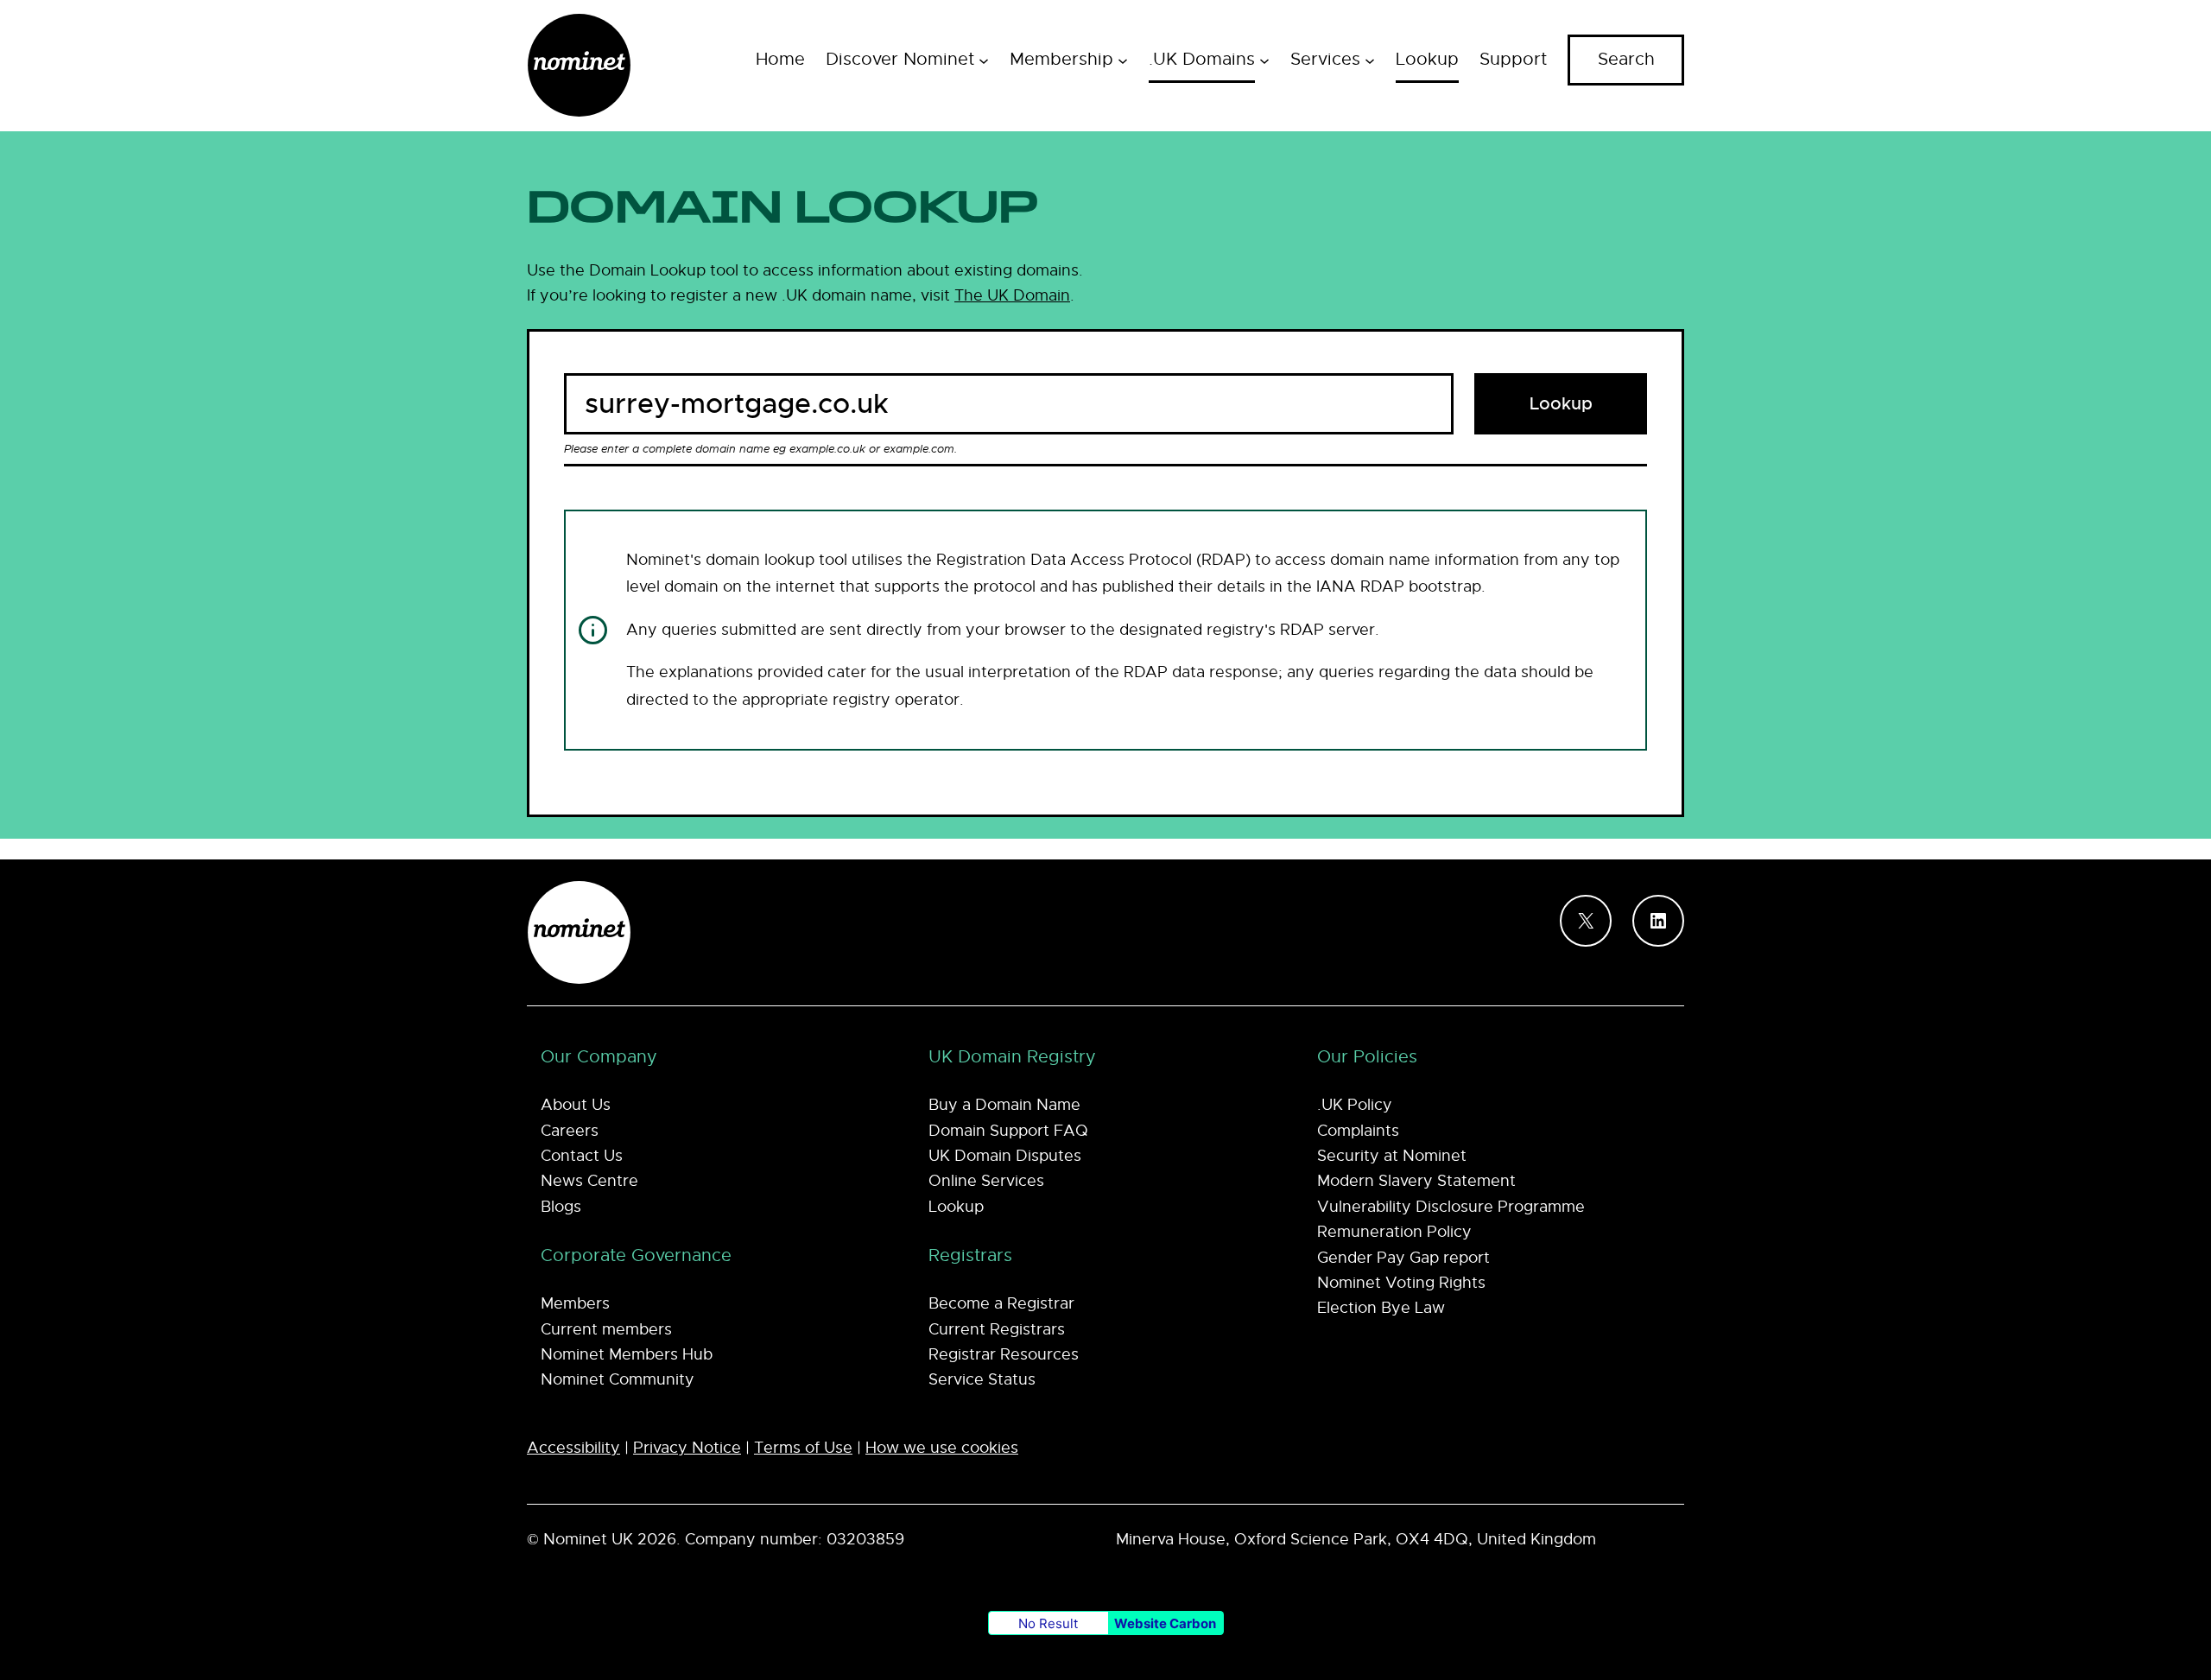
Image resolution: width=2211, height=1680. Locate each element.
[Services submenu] (1370, 60)
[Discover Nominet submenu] (984, 60)
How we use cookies (942, 1448)
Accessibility (573, 1448)
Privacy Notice (687, 1448)
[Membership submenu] (1123, 60)
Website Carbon (1165, 1623)
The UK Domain (1012, 295)
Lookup (1561, 404)
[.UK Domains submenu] (1264, 60)
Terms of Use (803, 1448)
